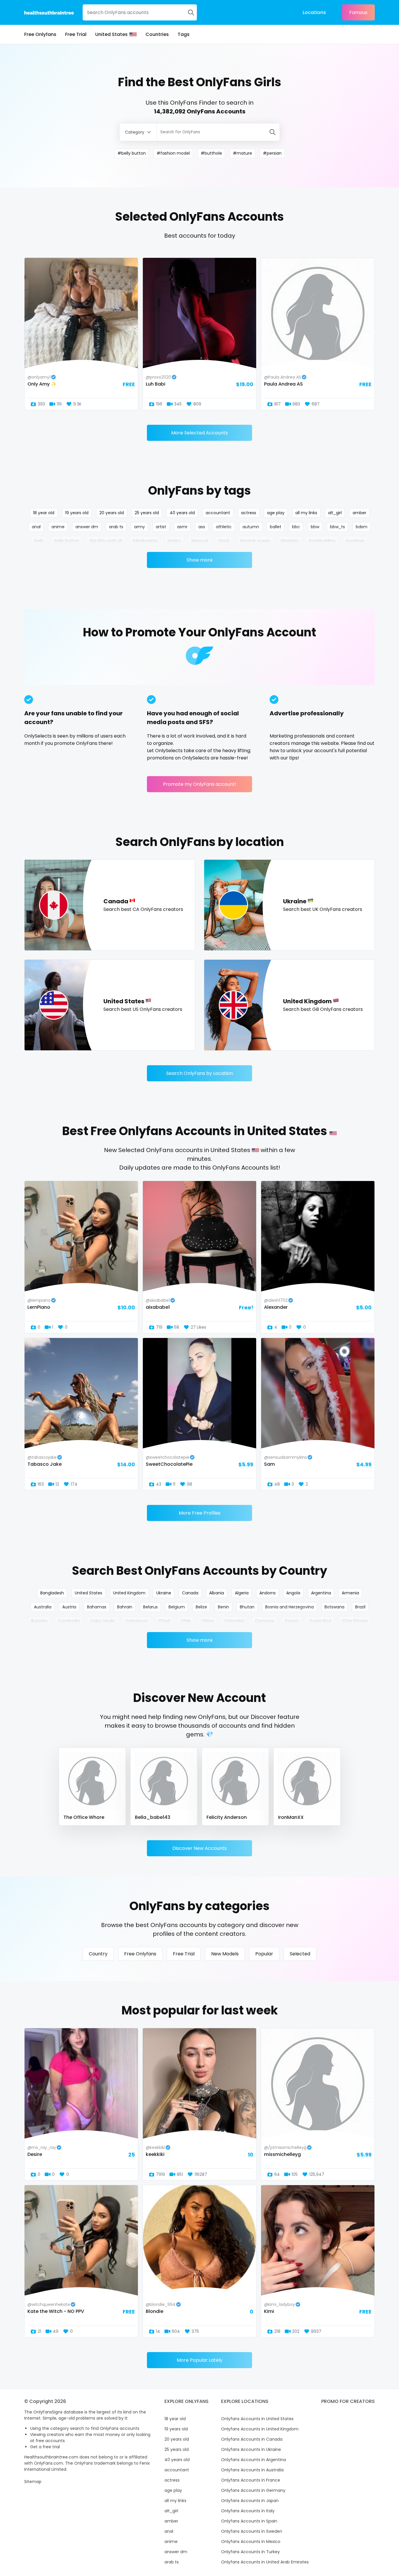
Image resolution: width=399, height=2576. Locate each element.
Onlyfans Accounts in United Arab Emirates (265, 2562)
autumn (251, 527)
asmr (182, 527)
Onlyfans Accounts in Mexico (251, 2542)
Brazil (360, 1607)
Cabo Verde (103, 1621)
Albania (217, 1593)
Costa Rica (320, 1621)
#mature (242, 153)
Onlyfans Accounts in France (251, 2480)
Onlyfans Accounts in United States (257, 2419)
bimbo (174, 541)
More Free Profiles (200, 1513)
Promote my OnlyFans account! (200, 784)
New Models (225, 1954)
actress (249, 513)
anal (36, 527)
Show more (200, 560)
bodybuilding (322, 541)
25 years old (147, 513)
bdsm (362, 527)
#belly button (132, 153)
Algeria (242, 1593)
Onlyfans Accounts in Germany (253, 2490)
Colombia (234, 1621)
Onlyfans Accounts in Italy (248, 2511)
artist (161, 527)
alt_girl (335, 513)
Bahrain (125, 1607)
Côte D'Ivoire (355, 1621)
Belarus (150, 1607)
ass (202, 527)
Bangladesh (52, 1593)
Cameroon (137, 1621)
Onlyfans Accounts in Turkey (250, 2552)
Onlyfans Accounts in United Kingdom (260, 2429)
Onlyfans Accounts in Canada (252, 2439)
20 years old (112, 513)
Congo (292, 1621)
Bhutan (247, 1607)
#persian (272, 153)
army (139, 527)
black (224, 541)
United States (111, 34)
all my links (306, 513)
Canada (190, 1593)
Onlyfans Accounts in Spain (249, 2521)
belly (39, 541)
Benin (223, 1607)
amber (359, 513)
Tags (184, 34)
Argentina (321, 1593)
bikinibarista (145, 541)
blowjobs (290, 541)
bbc (296, 527)
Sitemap (33, 2482)
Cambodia (69, 1621)
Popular (264, 1954)
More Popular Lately (200, 2360)
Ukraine (164, 1593)
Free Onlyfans (40, 34)
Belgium (177, 1607)
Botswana (334, 1607)
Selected (300, 1954)
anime (58, 527)
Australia (43, 1607)
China (208, 1621)
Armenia (350, 1593)
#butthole (211, 153)
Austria (69, 1607)
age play (276, 513)
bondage (355, 541)
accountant (218, 513)
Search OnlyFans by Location (199, 1073)
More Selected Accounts (199, 433)
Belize (201, 1607)
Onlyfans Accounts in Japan (250, 2501)
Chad (164, 1621)
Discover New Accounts (199, 1848)
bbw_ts (338, 527)
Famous (358, 12)
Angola (293, 1593)
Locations (314, 12)
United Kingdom (129, 1593)
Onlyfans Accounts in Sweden (252, 2531)
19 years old (77, 513)
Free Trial (76, 34)
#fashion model (173, 153)
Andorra (267, 1593)
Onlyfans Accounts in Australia (252, 2470)
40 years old (182, 513)
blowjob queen (255, 541)
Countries (157, 34)
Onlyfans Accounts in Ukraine (251, 2449)
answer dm (87, 527)
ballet (276, 527)
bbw (315, 527)
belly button (67, 541)
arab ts (116, 527)
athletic (224, 527)
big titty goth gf (106, 541)
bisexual (200, 541)
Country (98, 1954)
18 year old (44, 513)
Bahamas (97, 1607)
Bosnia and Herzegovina (289, 1607)
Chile (186, 1621)
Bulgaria (39, 1621)
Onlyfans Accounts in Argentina (254, 2460)
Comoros (264, 1621)
